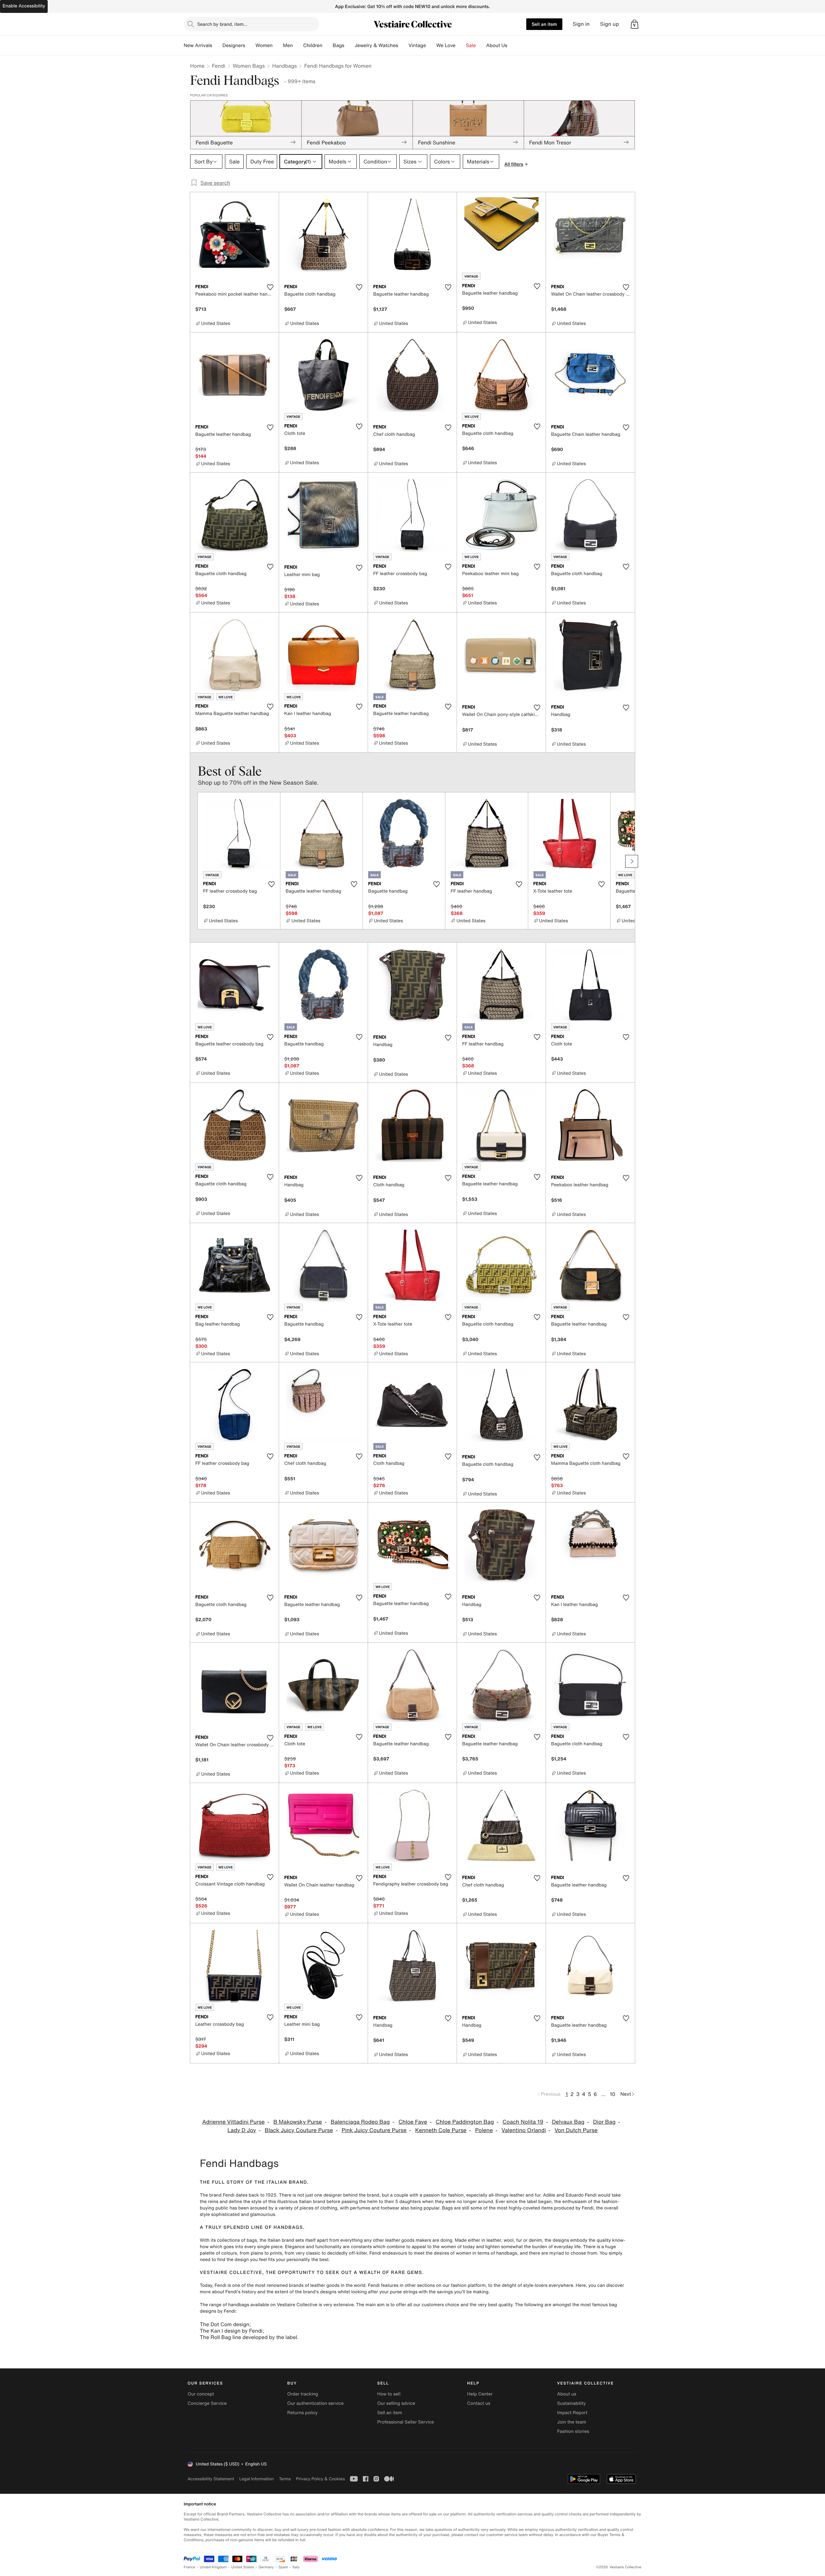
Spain (283, 2567)
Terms (285, 2479)
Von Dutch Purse (576, 2130)
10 (612, 2094)
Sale (471, 45)
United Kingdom (213, 2567)
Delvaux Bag (568, 2122)
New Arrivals (198, 45)
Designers (234, 45)
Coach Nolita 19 (523, 2122)
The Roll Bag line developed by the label (248, 2337)
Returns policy (302, 2413)
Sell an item (544, 24)
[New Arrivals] (217, 45)
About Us (497, 45)
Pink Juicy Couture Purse (374, 2130)
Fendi (218, 66)
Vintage (417, 45)
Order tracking (303, 2394)
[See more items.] (632, 861)
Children (313, 45)
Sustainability (572, 2403)
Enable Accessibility (24, 6)
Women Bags (249, 66)
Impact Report (572, 2413)
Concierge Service (207, 2403)
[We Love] (461, 45)
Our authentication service (315, 2403)
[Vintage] (431, 45)
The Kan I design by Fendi (231, 2331)
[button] (635, 24)
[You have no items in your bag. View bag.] (635, 24)
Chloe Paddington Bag (465, 2122)
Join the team (572, 2422)
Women (264, 45)
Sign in (581, 24)
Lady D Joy (242, 2130)
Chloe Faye (413, 2122)
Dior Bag (604, 2122)
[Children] (327, 45)
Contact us (479, 2403)
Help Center (480, 2394)
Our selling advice (396, 2403)
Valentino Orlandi (524, 2130)
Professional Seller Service (405, 2422)
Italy (296, 2567)
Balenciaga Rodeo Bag (360, 2122)
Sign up (610, 24)
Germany (266, 2567)
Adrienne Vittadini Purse (233, 2122)
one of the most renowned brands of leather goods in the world (299, 2285)
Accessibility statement (211, 2479)
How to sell (389, 2394)
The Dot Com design (225, 2324)
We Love (446, 45)
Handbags (285, 66)
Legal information (256, 2479)
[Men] (298, 45)
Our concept (201, 2394)
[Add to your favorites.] (270, 287)
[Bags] (349, 45)
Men (288, 45)
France (189, 2567)
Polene (484, 2130)
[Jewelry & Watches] (403, 45)
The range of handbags (224, 2305)
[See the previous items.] (193, 861)
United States (243, 2567)
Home (197, 66)
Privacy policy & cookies (320, 2479)
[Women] (278, 45)
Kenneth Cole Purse (441, 2130)
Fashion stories (573, 2431)
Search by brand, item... (222, 24)
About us (567, 2394)
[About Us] (512, 45)
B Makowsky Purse (298, 2122)
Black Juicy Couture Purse (299, 2130)
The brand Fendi (217, 2195)
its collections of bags (234, 2240)
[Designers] (250, 45)
